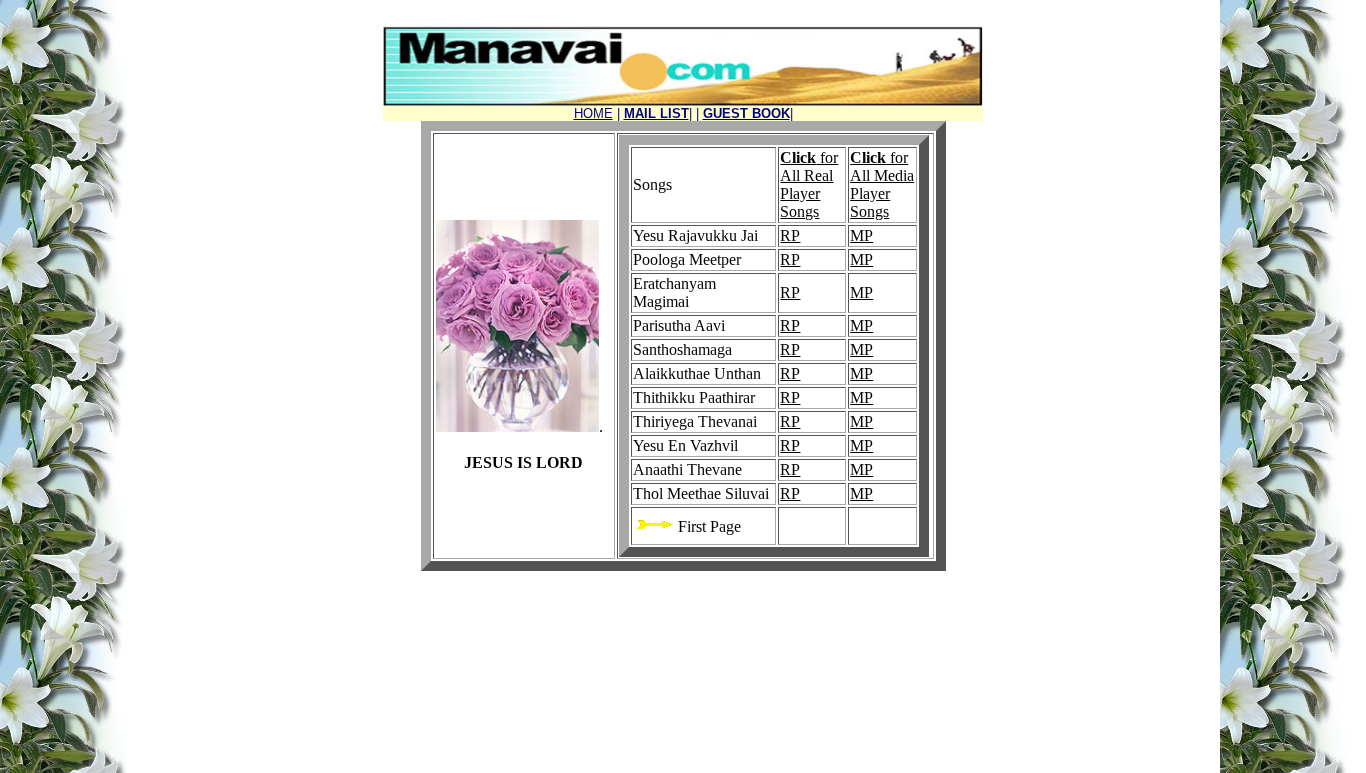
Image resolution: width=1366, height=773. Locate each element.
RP (790, 235)
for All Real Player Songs (809, 184)
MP (861, 235)
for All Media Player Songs (882, 184)
